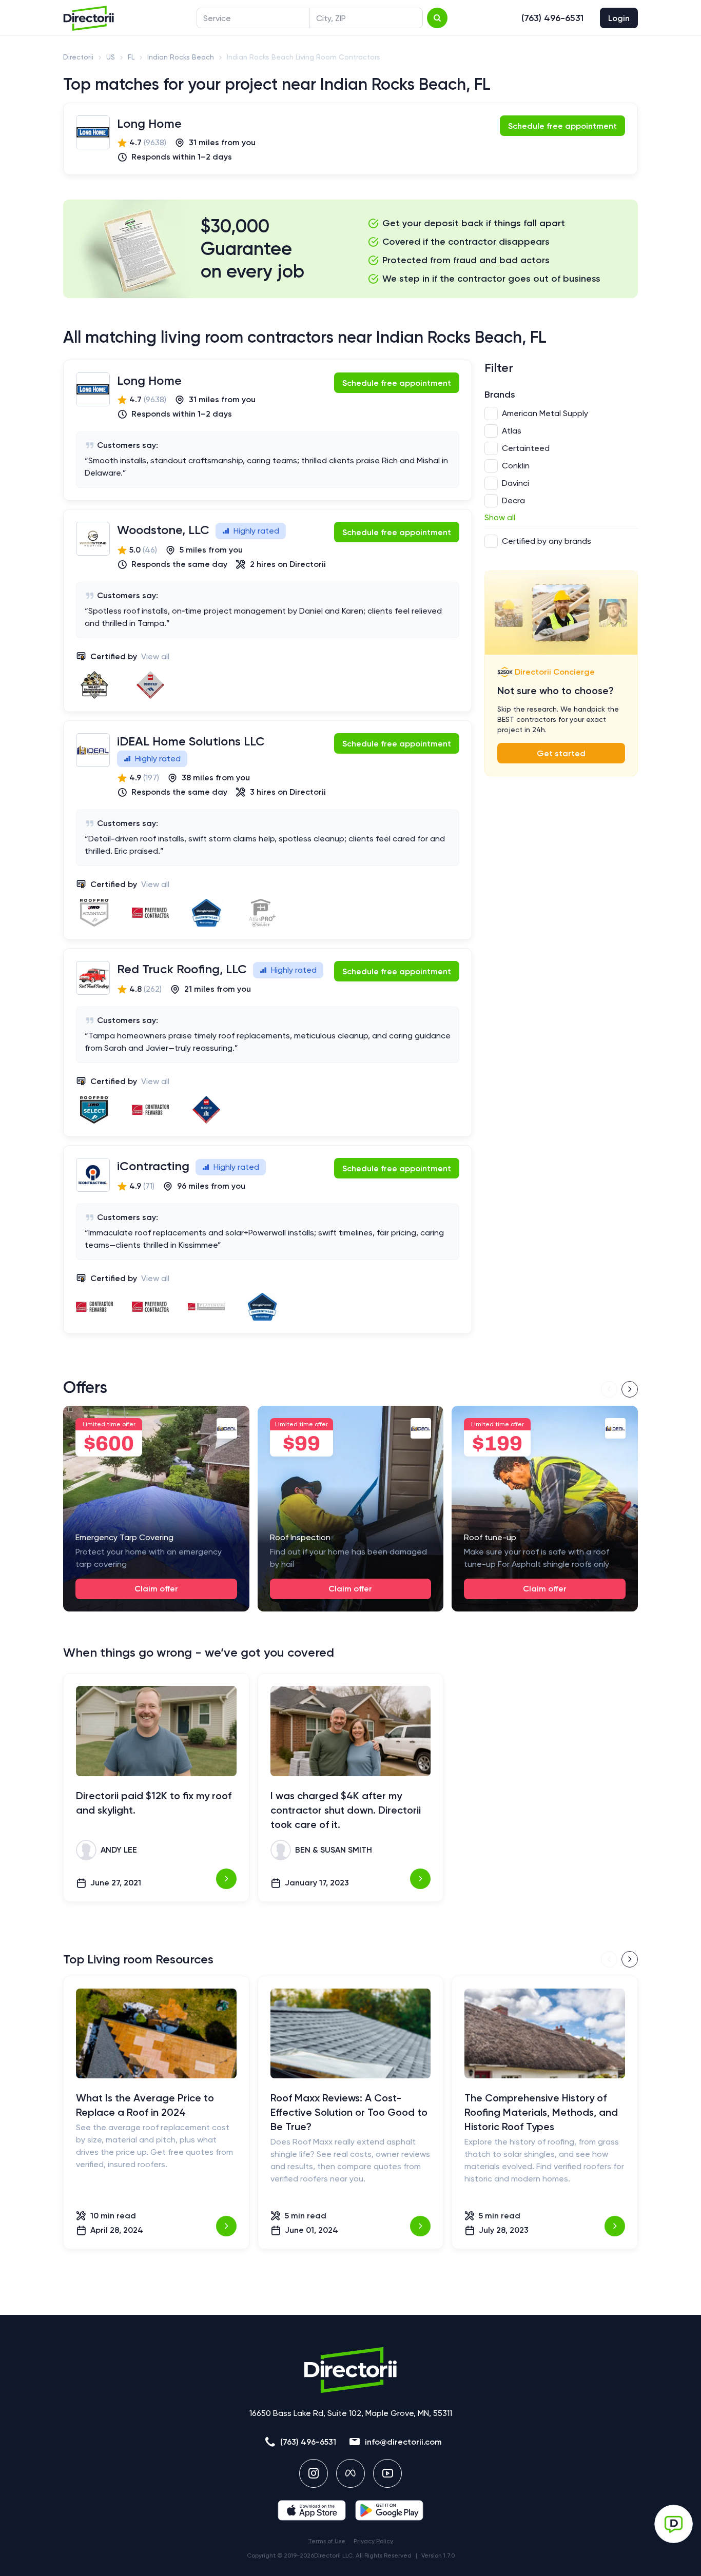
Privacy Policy (373, 2541)
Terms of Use (327, 2541)
